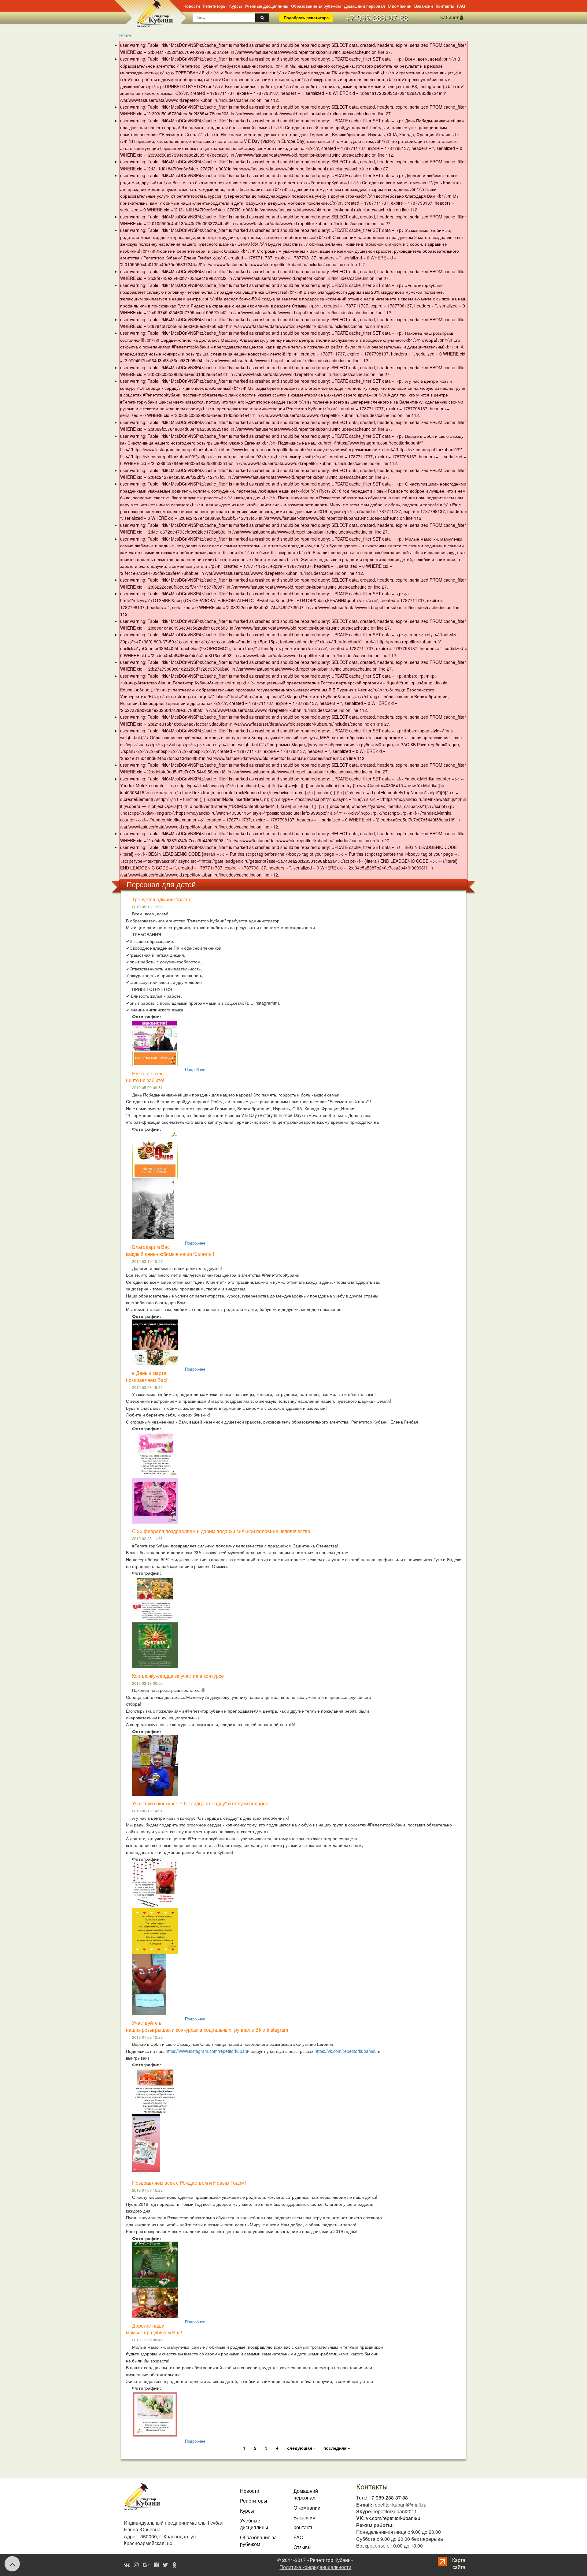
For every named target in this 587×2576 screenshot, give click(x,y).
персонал (364, 6)
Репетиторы (215, 6)
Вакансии (424, 6)
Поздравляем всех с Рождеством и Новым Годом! (189, 2183)
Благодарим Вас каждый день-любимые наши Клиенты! (170, 1250)
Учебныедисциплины (254, 2524)
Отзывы (303, 2547)
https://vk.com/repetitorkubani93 (346, 2051)
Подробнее (195, 1069)
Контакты (445, 6)
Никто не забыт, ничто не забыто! (147, 1077)
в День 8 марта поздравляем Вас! (147, 1376)
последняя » (337, 2448)
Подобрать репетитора (306, 18)
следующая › (301, 2448)
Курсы (236, 6)
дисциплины (266, 6)
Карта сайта (459, 2563)
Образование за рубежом (316, 6)
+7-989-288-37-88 (377, 17)
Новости (192, 6)
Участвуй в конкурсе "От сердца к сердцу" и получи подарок (200, 1803)
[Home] (144, 13)
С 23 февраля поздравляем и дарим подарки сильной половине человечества (221, 1531)
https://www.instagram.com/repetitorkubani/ (207, 2051)
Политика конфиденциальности (315, 2567)
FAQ (461, 6)
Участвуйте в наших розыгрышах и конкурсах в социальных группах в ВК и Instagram (207, 2026)
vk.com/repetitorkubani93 (393, 2518)
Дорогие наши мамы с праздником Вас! (154, 2329)
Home (125, 35)
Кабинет (450, 17)
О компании (400, 6)
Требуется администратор (162, 899)
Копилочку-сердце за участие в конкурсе (178, 1676)
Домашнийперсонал (306, 2494)
